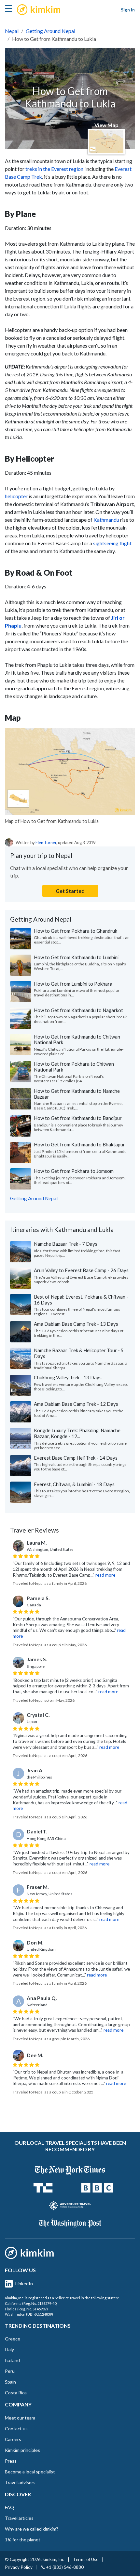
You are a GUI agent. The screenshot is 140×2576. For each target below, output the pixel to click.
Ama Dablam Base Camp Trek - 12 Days (76, 1404)
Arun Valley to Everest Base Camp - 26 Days (81, 1270)
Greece (13, 2339)
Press (11, 2461)
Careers (13, 2439)
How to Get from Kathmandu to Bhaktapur (79, 1144)
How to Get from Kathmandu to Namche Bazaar (77, 1094)
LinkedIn (24, 2283)
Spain (10, 2382)
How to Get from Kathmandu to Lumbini (76, 957)
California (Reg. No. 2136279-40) (31, 2303)
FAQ (9, 2507)
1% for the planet (23, 2540)
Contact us (16, 2428)
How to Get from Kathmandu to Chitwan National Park (77, 1040)
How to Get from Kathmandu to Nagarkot (78, 1010)
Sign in (128, 10)
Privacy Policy (19, 2567)
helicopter (16, 496)
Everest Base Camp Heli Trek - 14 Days (76, 1458)
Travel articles (19, 2518)
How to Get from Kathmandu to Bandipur (78, 1118)
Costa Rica (16, 2393)
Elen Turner (46, 843)
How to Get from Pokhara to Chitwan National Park (74, 1067)
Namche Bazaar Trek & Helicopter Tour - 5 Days (79, 1353)
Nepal (12, 31)
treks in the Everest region (54, 169)
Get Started (70, 891)
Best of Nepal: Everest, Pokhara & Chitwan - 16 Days (81, 1300)
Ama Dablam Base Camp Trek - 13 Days (76, 1324)
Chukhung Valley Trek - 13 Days (68, 1377)
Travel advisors (20, 2482)
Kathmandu (106, 520)
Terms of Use (86, 2559)
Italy (9, 2349)
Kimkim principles (22, 2450)
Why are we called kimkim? (32, 2529)
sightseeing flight (112, 543)
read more (105, 1575)
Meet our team (20, 2418)
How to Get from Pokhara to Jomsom (74, 1171)
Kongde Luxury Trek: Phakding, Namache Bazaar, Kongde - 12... (77, 1433)
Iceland (12, 2360)
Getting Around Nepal (50, 31)
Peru (10, 2371)
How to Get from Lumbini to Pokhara (73, 984)
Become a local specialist (30, 2472)
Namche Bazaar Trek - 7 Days (66, 1244)
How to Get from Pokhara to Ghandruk (76, 931)
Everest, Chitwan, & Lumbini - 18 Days (74, 1484)
